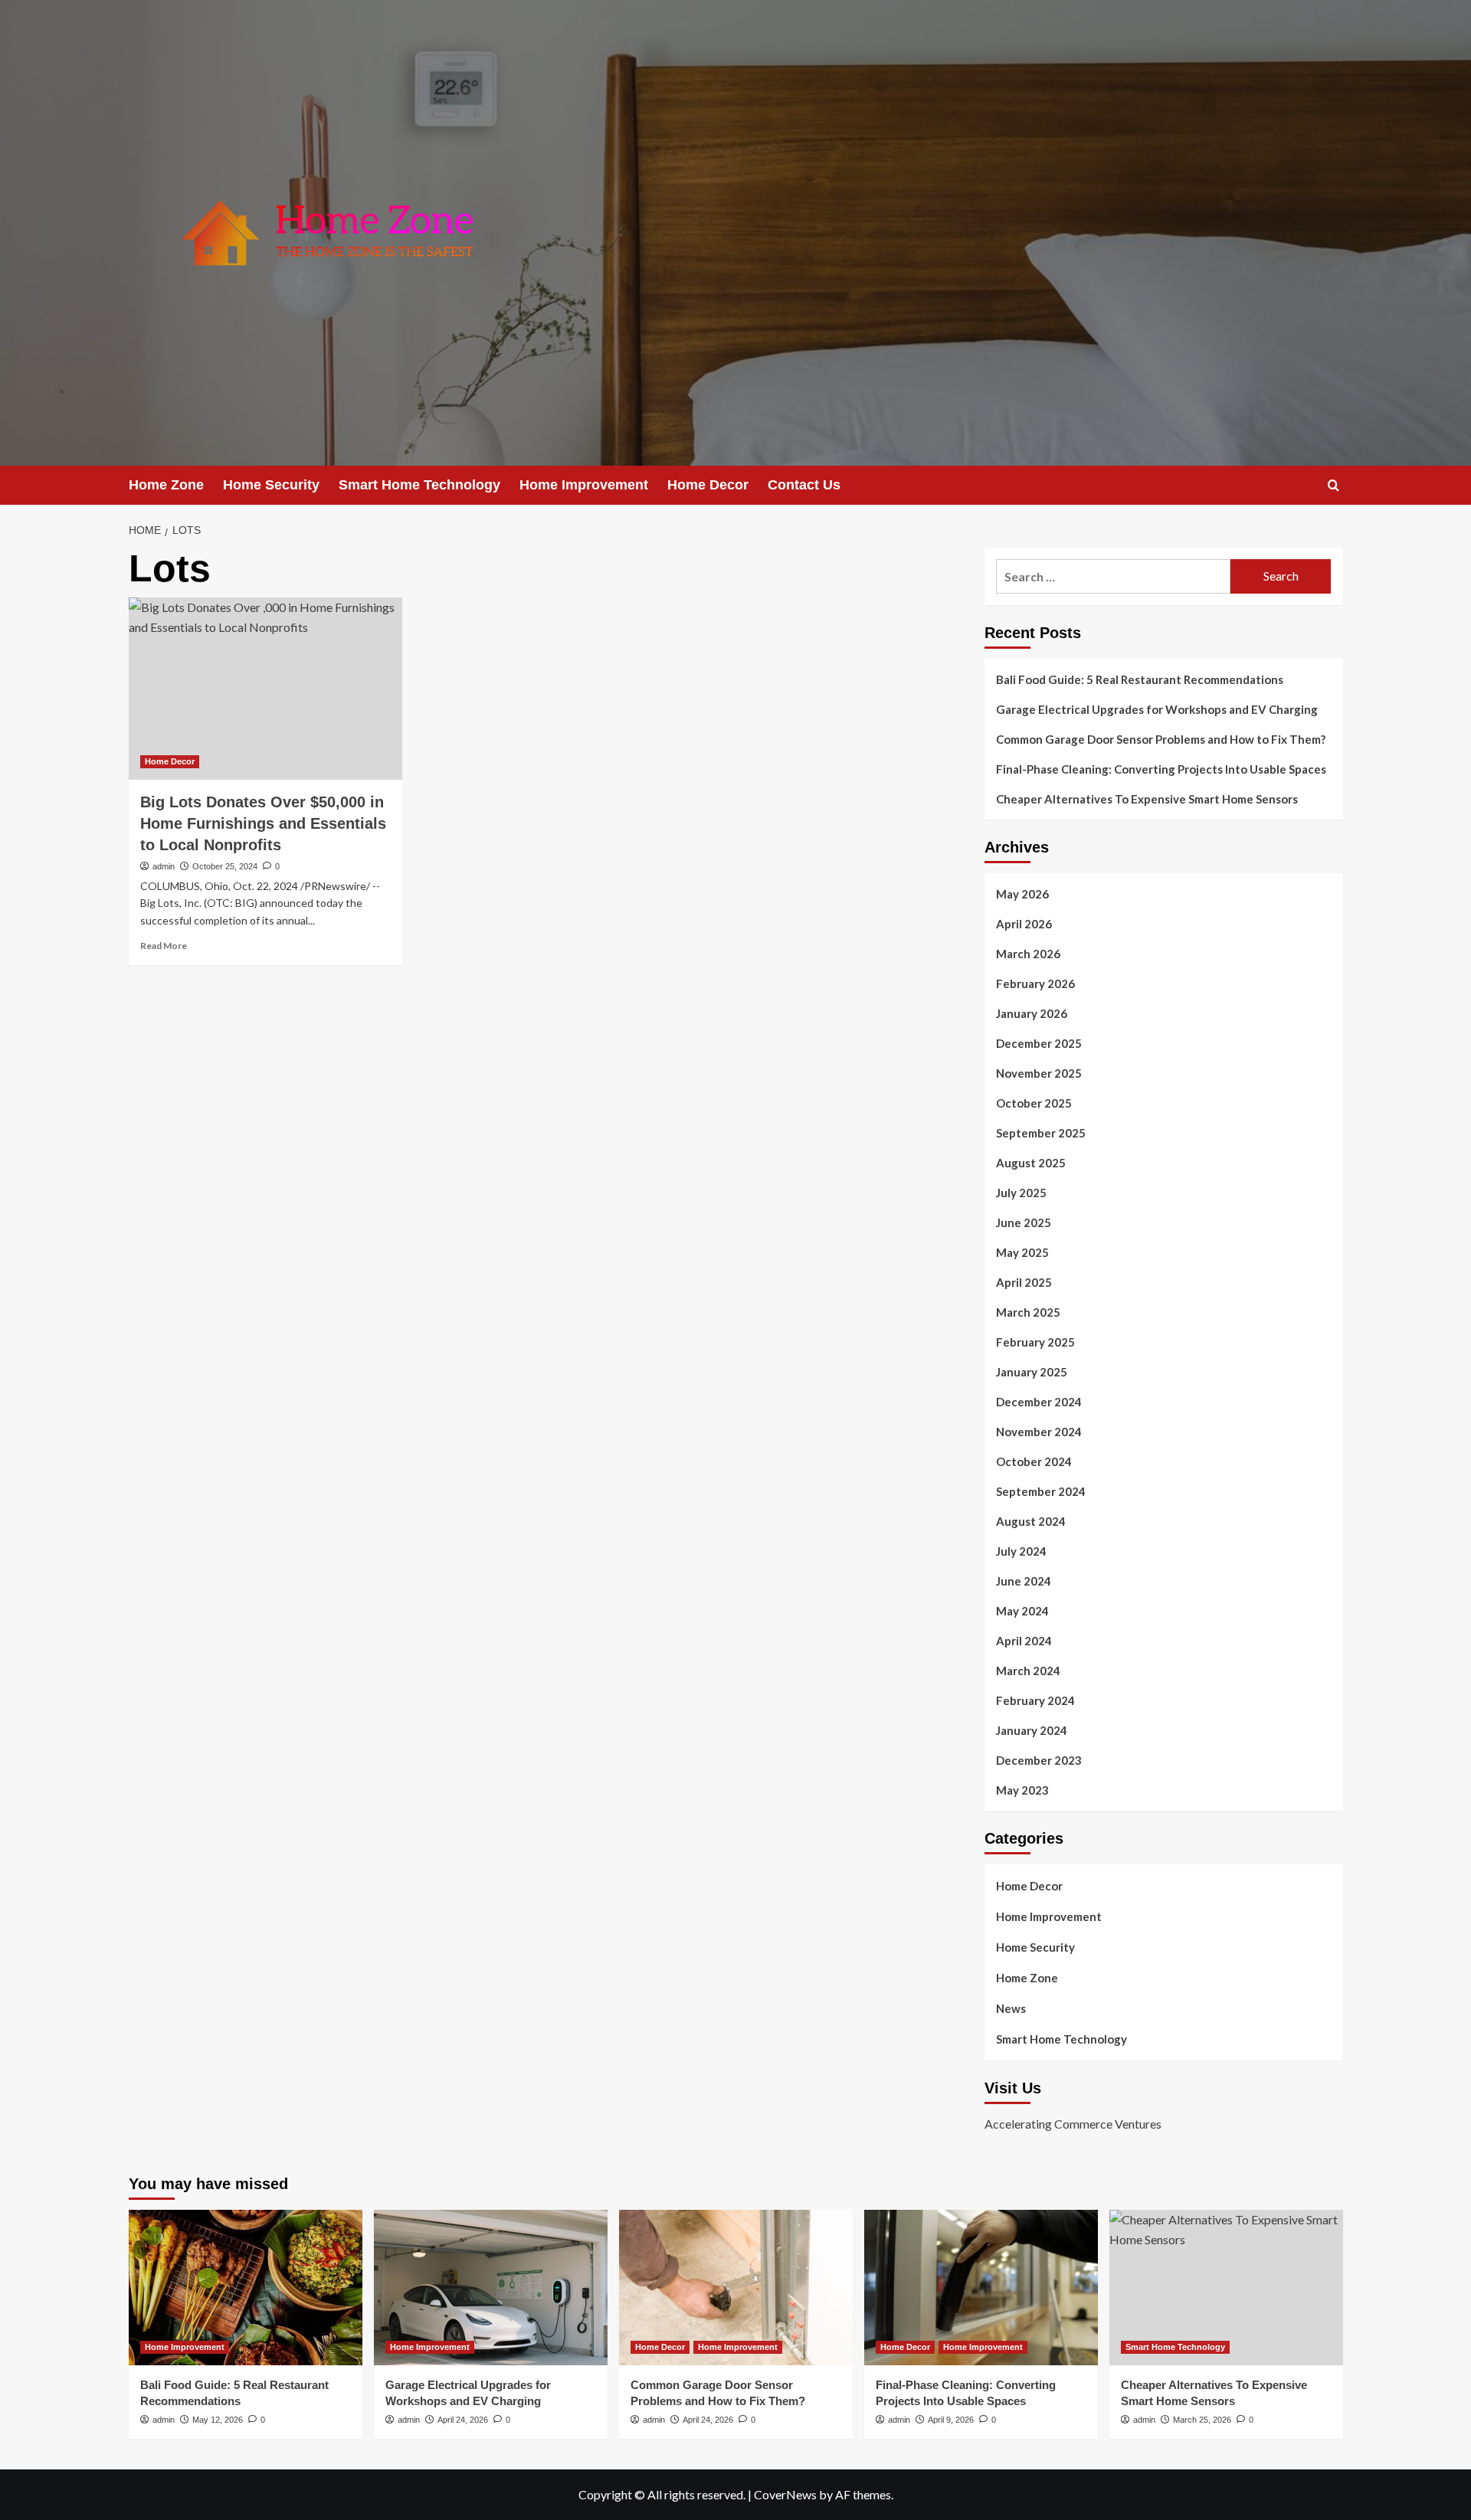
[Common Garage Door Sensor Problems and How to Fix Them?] (736, 2288)
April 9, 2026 (951, 2420)
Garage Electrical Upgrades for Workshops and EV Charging (1157, 709)
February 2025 (1035, 1342)
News (1011, 2008)
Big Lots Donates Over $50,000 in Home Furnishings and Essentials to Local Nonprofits (263, 823)
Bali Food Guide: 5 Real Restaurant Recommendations (1141, 679)
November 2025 (1039, 1073)
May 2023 (1022, 1790)
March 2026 (1028, 954)
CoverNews (785, 2494)
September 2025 (1041, 1133)
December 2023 (1039, 1760)
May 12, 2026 (218, 2420)
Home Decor (708, 485)
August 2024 (1031, 1521)
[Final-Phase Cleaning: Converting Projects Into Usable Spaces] (981, 2288)
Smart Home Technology (419, 485)
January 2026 (1032, 1013)
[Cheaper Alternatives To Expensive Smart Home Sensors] (1226, 2288)
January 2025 (1032, 1372)
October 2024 (1034, 1461)
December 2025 (1039, 1043)
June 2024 (1024, 1581)
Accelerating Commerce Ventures (1073, 2124)
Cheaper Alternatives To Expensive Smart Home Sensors (1147, 799)
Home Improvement (584, 485)
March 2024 (1028, 1671)
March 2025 (1028, 1312)
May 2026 (1022, 894)
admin (164, 866)
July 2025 (1021, 1193)
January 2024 (1032, 1730)
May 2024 (1022, 1611)
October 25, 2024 (225, 866)
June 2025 (1024, 1222)
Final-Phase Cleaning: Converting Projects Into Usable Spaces (1161, 769)
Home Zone (166, 485)
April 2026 (1024, 924)
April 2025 (1024, 1282)
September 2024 (1041, 1491)
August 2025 (1031, 1163)
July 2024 (1021, 1551)
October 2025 (1034, 1103)
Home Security (271, 485)
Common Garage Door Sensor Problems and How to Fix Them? (1161, 739)
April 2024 (1024, 1641)
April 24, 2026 (463, 2420)
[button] (1333, 485)
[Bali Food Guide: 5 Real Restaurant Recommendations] (246, 2288)
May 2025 (1022, 1252)
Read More (164, 946)
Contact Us (804, 485)
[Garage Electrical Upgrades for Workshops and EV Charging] (491, 2288)
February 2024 (1035, 1700)
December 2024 (1039, 1402)
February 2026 (1035, 983)
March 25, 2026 (1202, 2420)
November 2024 (1039, 1432)
